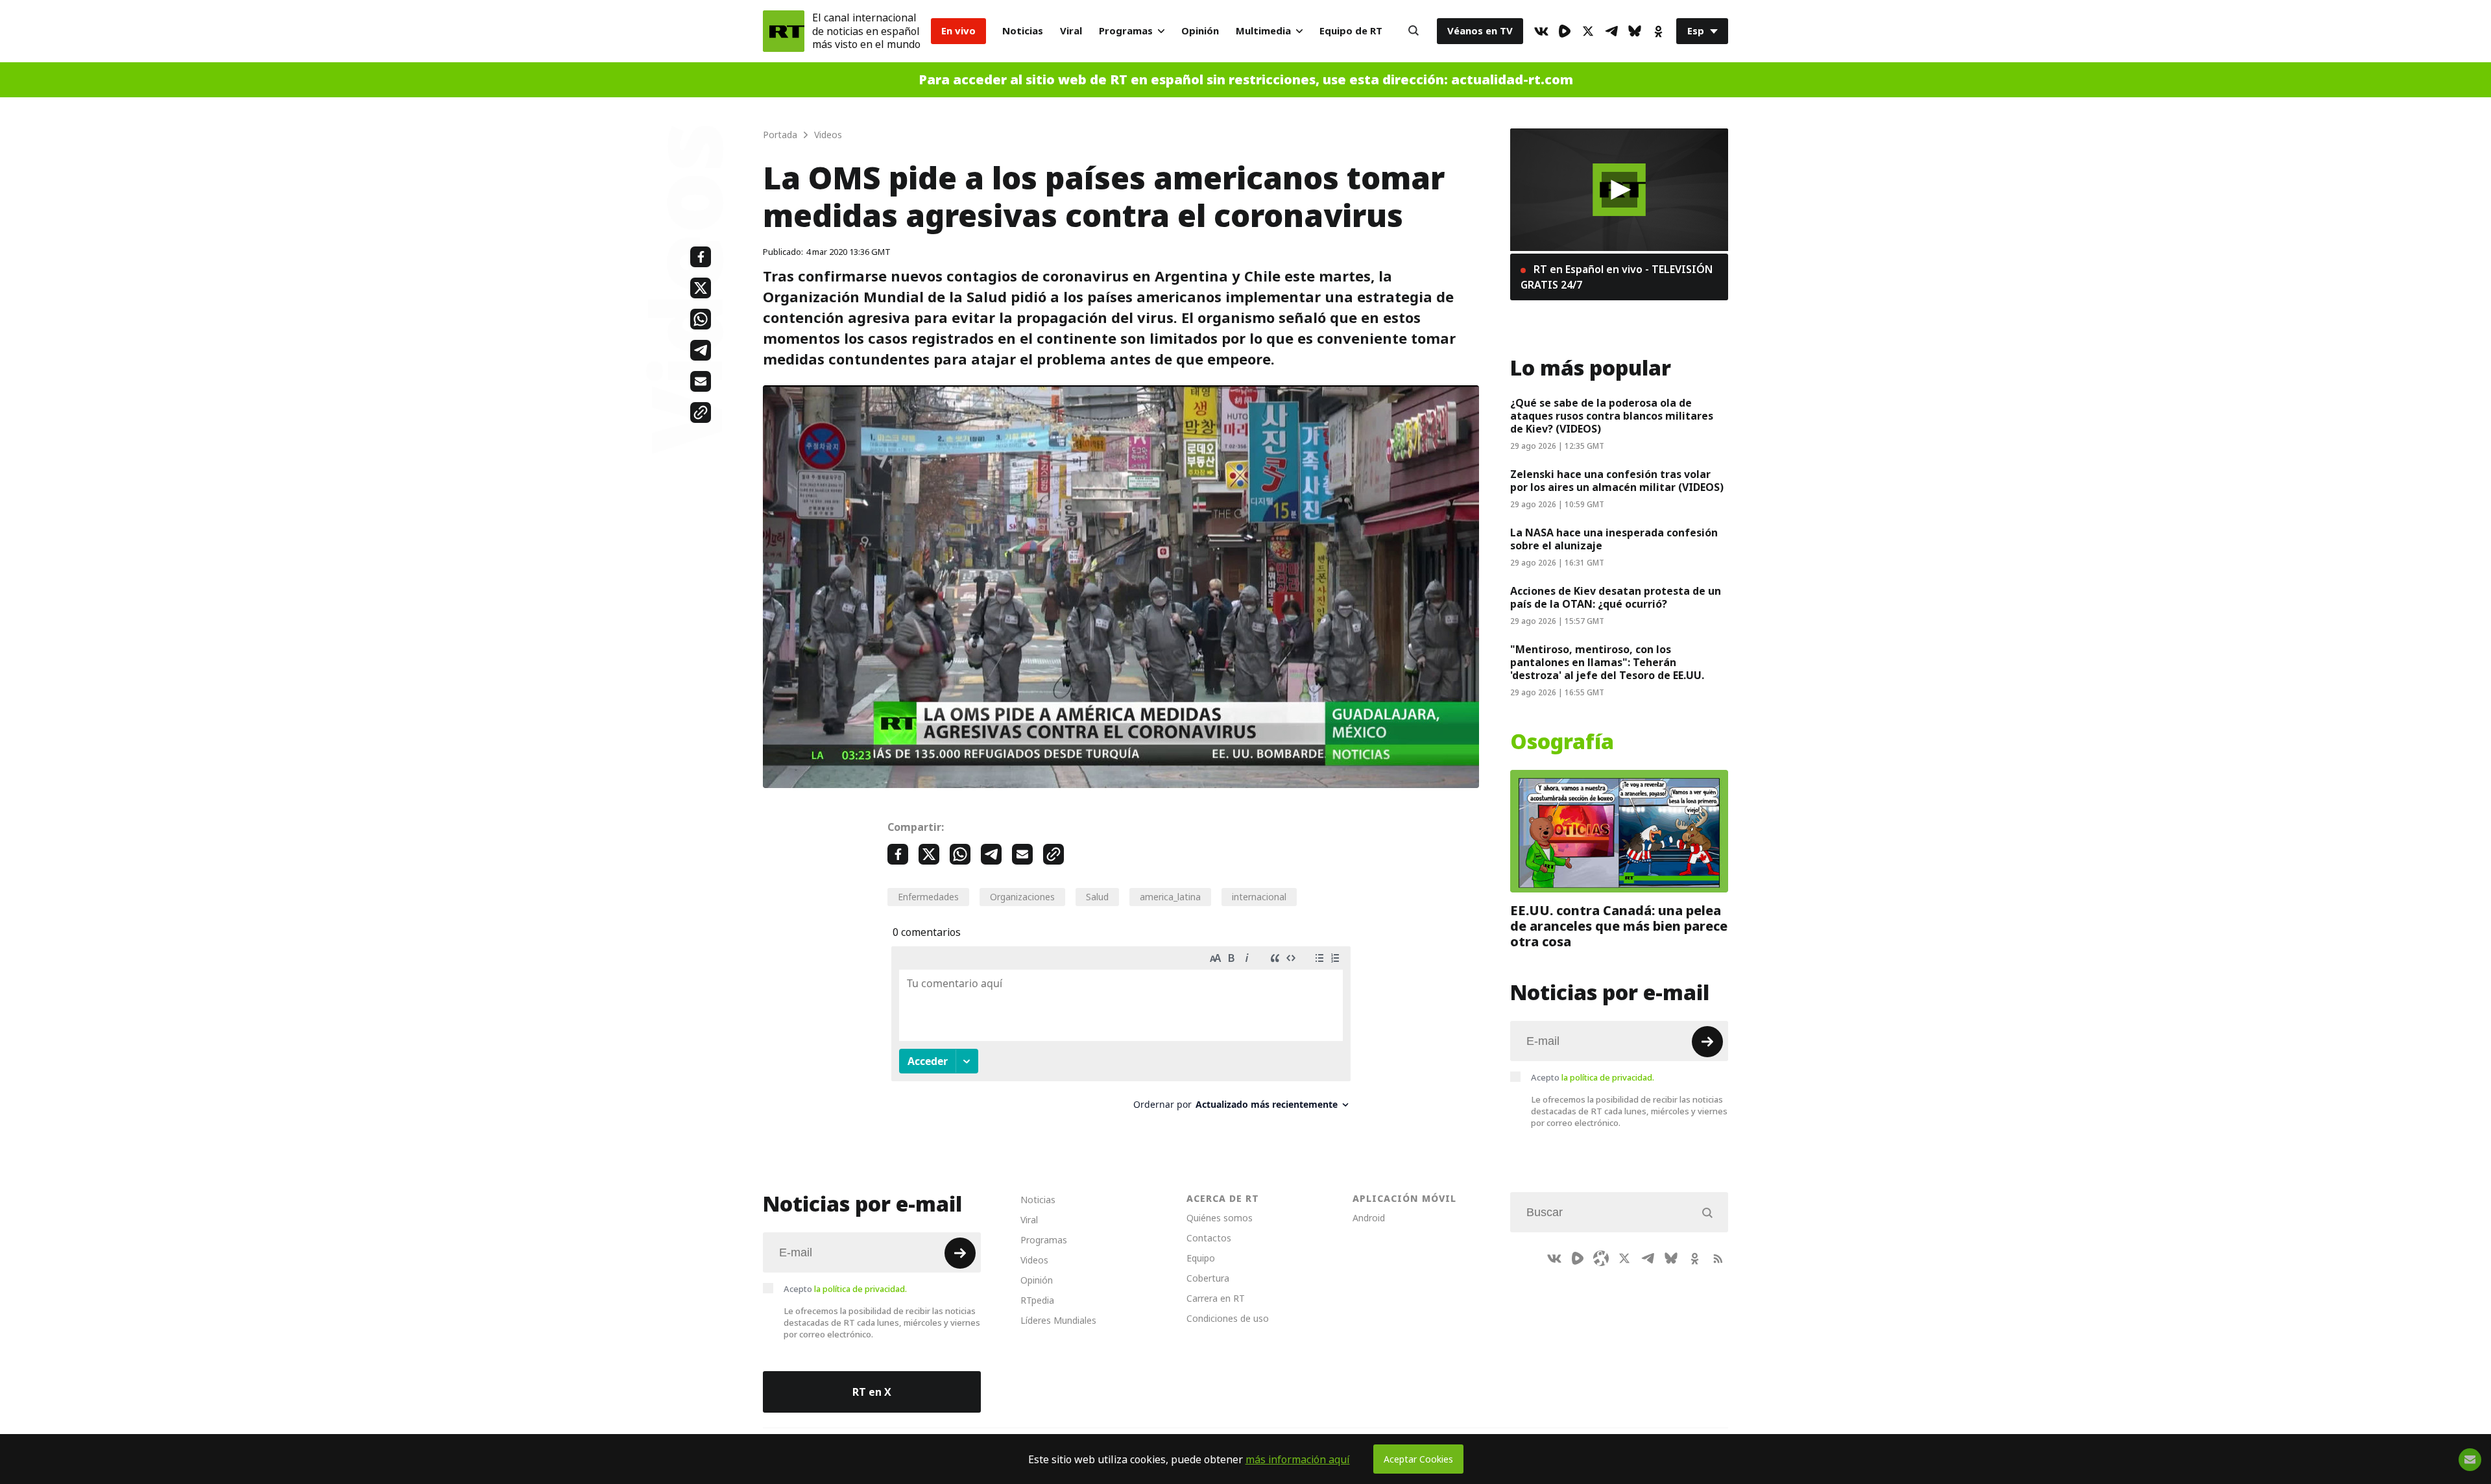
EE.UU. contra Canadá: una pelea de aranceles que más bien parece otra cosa (1619, 926)
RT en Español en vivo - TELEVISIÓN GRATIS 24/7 (1617, 277)
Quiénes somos (1220, 1218)
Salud (1097, 897)
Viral (1071, 31)
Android (1369, 1218)
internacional (1259, 897)
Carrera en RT (1216, 1298)
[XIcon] (1588, 31)
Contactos (1209, 1238)
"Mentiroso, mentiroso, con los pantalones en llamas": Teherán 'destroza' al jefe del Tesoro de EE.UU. (1607, 662)
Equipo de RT (1351, 31)
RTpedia (1037, 1300)
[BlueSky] (1635, 31)
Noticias (1023, 31)
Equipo (1201, 1258)
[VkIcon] (1541, 31)
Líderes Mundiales (1058, 1320)
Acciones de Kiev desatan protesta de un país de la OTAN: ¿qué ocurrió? (1616, 597)
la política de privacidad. (1608, 1077)
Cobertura (1208, 1278)
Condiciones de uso (1228, 1318)
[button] (1619, 190)
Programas (1126, 31)
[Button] (1414, 31)
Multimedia (1263, 31)
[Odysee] (1601, 1258)
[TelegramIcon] (1611, 31)
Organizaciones (1022, 897)
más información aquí (1298, 1459)
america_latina (1170, 897)
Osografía (1562, 742)
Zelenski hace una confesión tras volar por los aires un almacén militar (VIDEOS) (1617, 481)
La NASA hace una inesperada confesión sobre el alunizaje (1614, 539)
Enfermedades (928, 897)
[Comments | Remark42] (1121, 1033)
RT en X (872, 1392)
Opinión (1200, 31)
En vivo (958, 31)
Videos (1034, 1260)
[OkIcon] (1658, 31)
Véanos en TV (1480, 31)
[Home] (784, 31)
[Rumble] (1565, 31)
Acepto (1593, 1077)
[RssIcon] (1718, 1258)
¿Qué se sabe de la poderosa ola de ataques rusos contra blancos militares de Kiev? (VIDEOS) (1612, 416)
